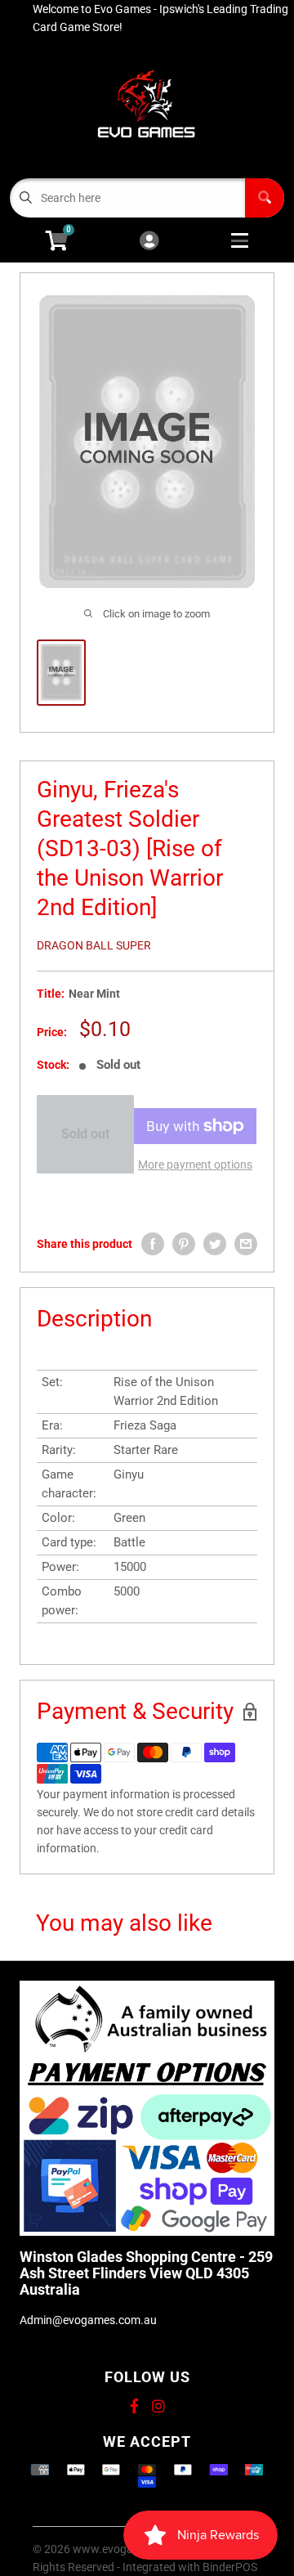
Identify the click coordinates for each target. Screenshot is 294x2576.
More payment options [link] (195, 1165)
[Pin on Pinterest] (184, 1244)
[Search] (265, 198)
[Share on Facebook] (153, 1244)
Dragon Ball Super (94, 945)
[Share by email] (246, 1244)
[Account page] (149, 242)
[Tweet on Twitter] (215, 1244)
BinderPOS (230, 2567)
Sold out (85, 1134)
